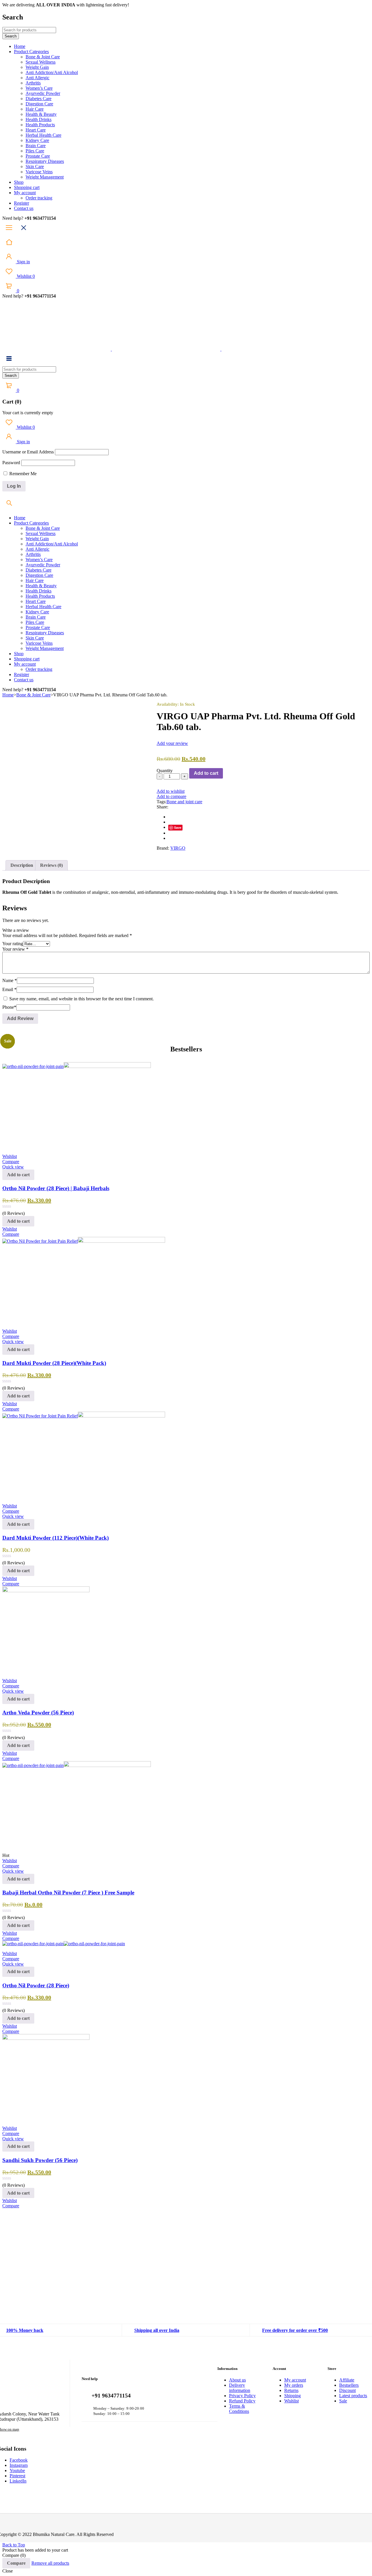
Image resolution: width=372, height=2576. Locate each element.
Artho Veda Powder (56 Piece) (38, 1713)
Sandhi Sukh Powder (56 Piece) (40, 2160)
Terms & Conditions (239, 2409)
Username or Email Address (28, 452)
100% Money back (25, 2330)
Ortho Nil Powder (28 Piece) (36, 1985)
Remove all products (50, 2563)
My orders (294, 2385)
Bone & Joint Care (33, 695)
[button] (18, 1175)
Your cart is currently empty (28, 413)
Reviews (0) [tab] (51, 865)
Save (178, 827)
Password (11, 463)
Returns (291, 2390)
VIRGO (178, 848)
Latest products (353, 2396)
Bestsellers (349, 2385)
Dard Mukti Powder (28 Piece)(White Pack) (54, 1363)
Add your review (172, 743)
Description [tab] (22, 865)
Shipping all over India (157, 2330)
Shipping (293, 2396)
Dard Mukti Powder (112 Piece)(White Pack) (56, 1538)
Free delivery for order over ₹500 (295, 2330)
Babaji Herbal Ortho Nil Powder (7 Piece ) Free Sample (68, 1893)
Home (8, 695)
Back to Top (14, 2545)
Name (10, 980)
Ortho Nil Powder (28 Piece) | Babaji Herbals (56, 1188)
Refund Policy (242, 2401)
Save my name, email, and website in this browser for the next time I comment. (82, 999)
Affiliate (347, 2380)
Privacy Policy (242, 2396)
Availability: (168, 704)
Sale (343, 2401)
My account (295, 2380)
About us (237, 2380)
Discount (347, 2390)
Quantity (165, 771)
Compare (16, 2563)
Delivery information (240, 2388)
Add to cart (206, 773)
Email (9, 989)
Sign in (23, 262)
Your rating (13, 944)
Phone (9, 1007)
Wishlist (25, 276)
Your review (15, 949)
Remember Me (22, 474)
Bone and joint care (184, 802)
